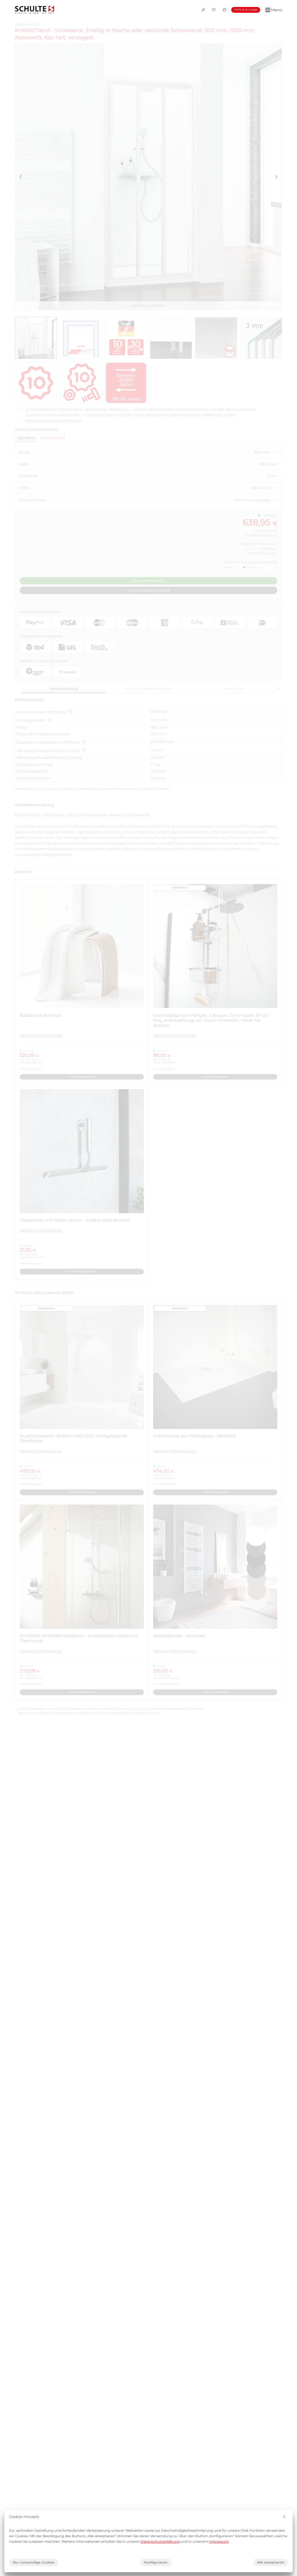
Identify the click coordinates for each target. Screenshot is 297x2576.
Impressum (219, 2542)
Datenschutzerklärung (160, 2542)
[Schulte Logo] (35, 10)
